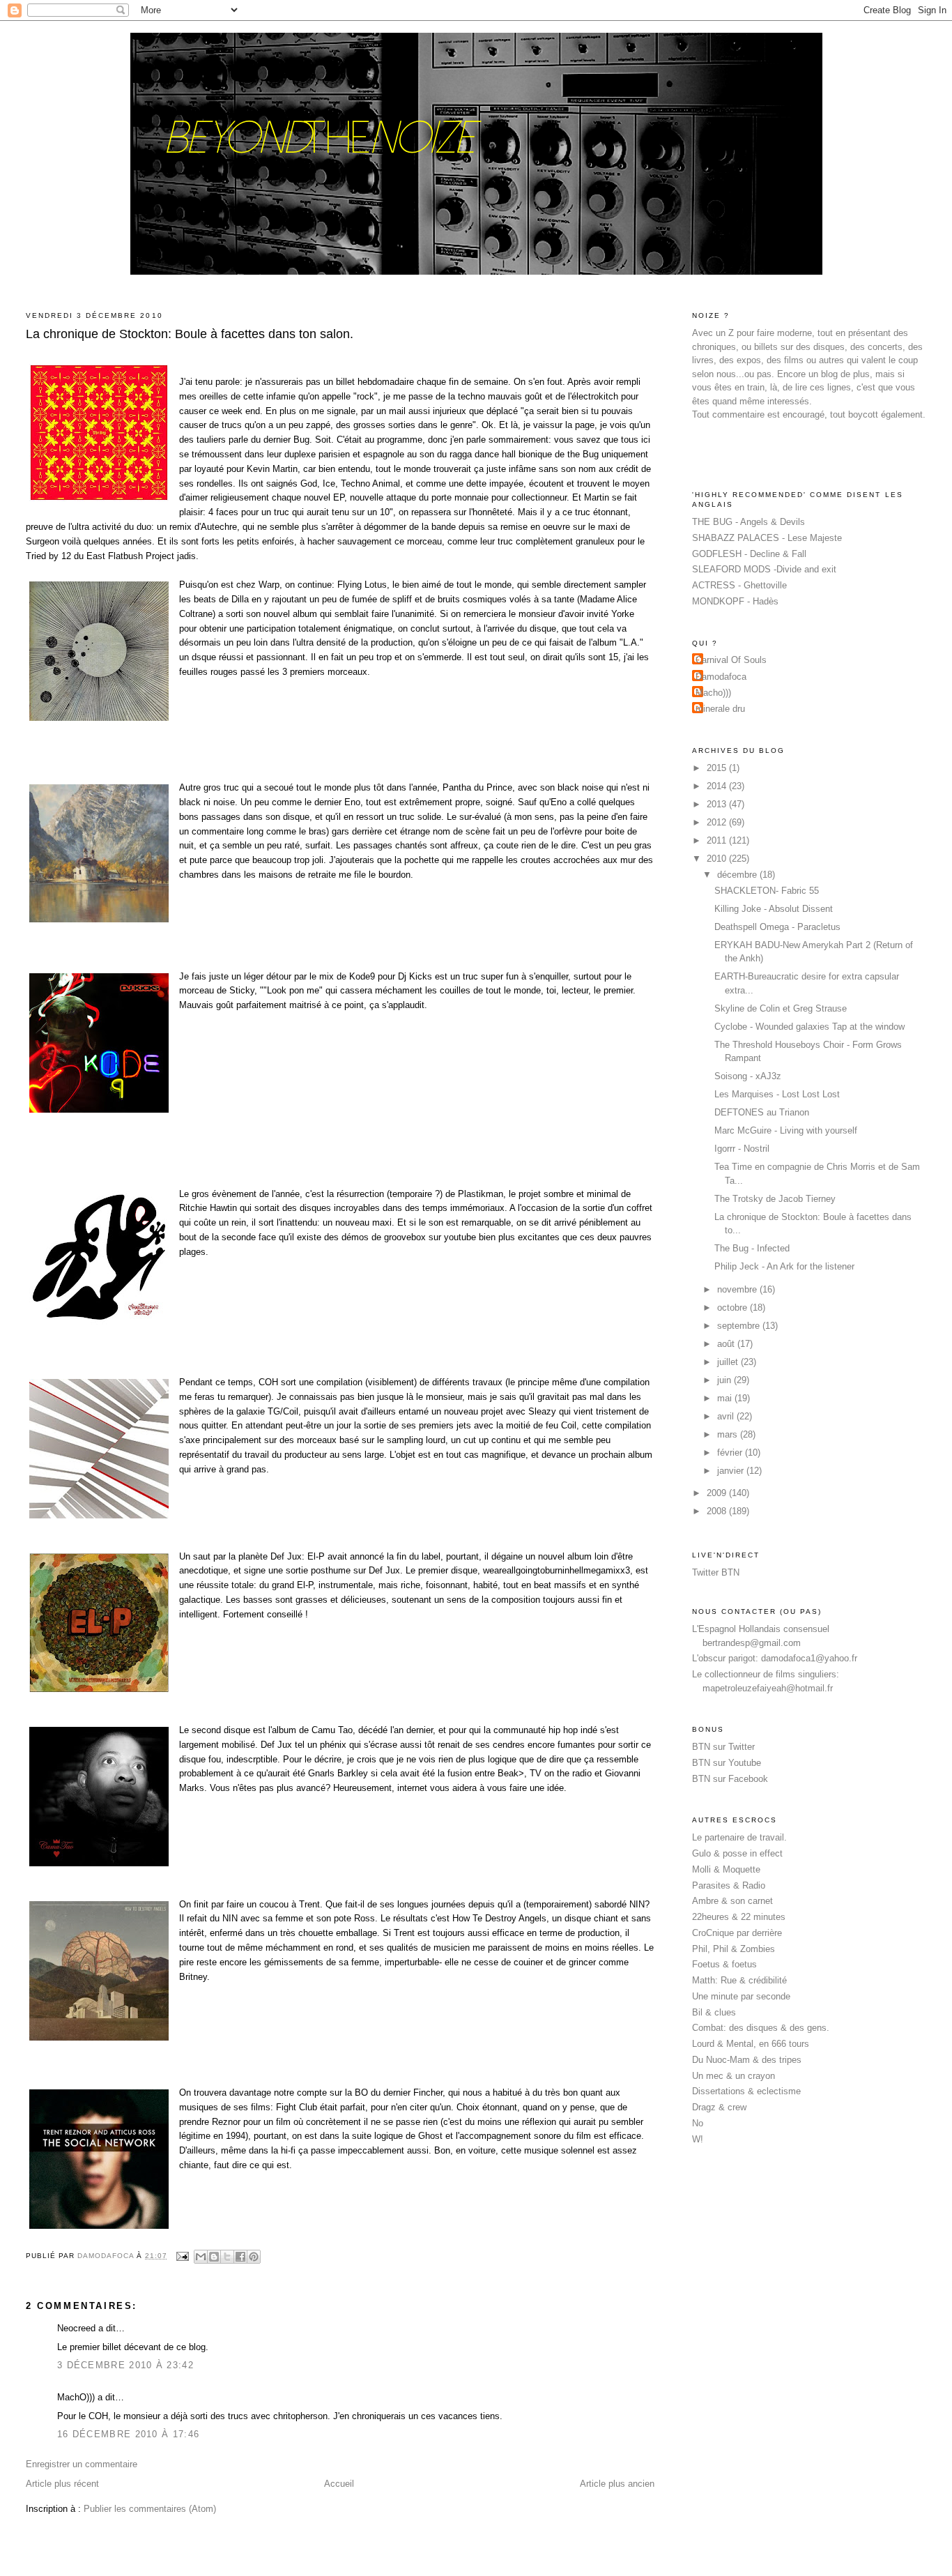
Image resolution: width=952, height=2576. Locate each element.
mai (726, 1398)
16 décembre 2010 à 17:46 (128, 2434)
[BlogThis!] (214, 2257)
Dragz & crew (719, 2107)
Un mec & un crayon (734, 2076)
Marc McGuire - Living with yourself (786, 1130)
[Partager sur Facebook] (240, 2257)
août (727, 1344)
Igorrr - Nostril (742, 1149)
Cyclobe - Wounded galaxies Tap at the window (809, 1027)
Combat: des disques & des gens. (761, 2028)
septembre (740, 1326)
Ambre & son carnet (732, 1901)
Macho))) (713, 693)
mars (729, 1434)
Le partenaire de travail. (739, 1837)
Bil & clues (714, 2012)
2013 (718, 804)
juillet (729, 1362)
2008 (718, 1511)
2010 (718, 859)
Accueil (339, 2484)
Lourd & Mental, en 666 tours (751, 2044)
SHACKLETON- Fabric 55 (767, 891)
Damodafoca (721, 677)
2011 (718, 840)
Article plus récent (62, 2484)
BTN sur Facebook (730, 1779)
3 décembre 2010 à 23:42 (125, 2365)
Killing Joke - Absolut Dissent (774, 909)
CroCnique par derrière (737, 1933)
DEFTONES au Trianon (762, 1112)
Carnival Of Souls (731, 660)
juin (725, 1380)
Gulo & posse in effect (737, 1853)
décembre (738, 875)
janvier (732, 1471)
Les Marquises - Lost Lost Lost (777, 1094)
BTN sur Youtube (727, 1763)
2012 (718, 822)
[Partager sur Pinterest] (254, 2257)
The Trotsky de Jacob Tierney (775, 1199)
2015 (718, 768)
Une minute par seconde (741, 1996)
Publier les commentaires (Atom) (150, 2509)
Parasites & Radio (729, 1885)
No (698, 2123)
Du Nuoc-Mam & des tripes (747, 2060)
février (731, 1453)
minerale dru (720, 709)
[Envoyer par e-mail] (201, 2257)
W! (698, 2139)
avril (727, 1416)
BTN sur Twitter (723, 1747)
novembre (738, 1289)
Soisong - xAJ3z (748, 1076)
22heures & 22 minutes (739, 1917)
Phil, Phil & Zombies (734, 1949)
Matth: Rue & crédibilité (739, 1980)
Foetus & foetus (724, 1964)
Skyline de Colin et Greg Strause (781, 1008)
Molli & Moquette (726, 1869)
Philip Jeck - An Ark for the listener (784, 1266)
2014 (718, 786)
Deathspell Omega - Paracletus (777, 927)
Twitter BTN (716, 1572)
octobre (734, 1308)
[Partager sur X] (227, 2257)
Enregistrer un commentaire (82, 2464)
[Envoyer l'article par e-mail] (182, 2256)
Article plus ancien (617, 2484)
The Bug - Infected (752, 1248)
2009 (718, 1493)
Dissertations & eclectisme (746, 2091)
